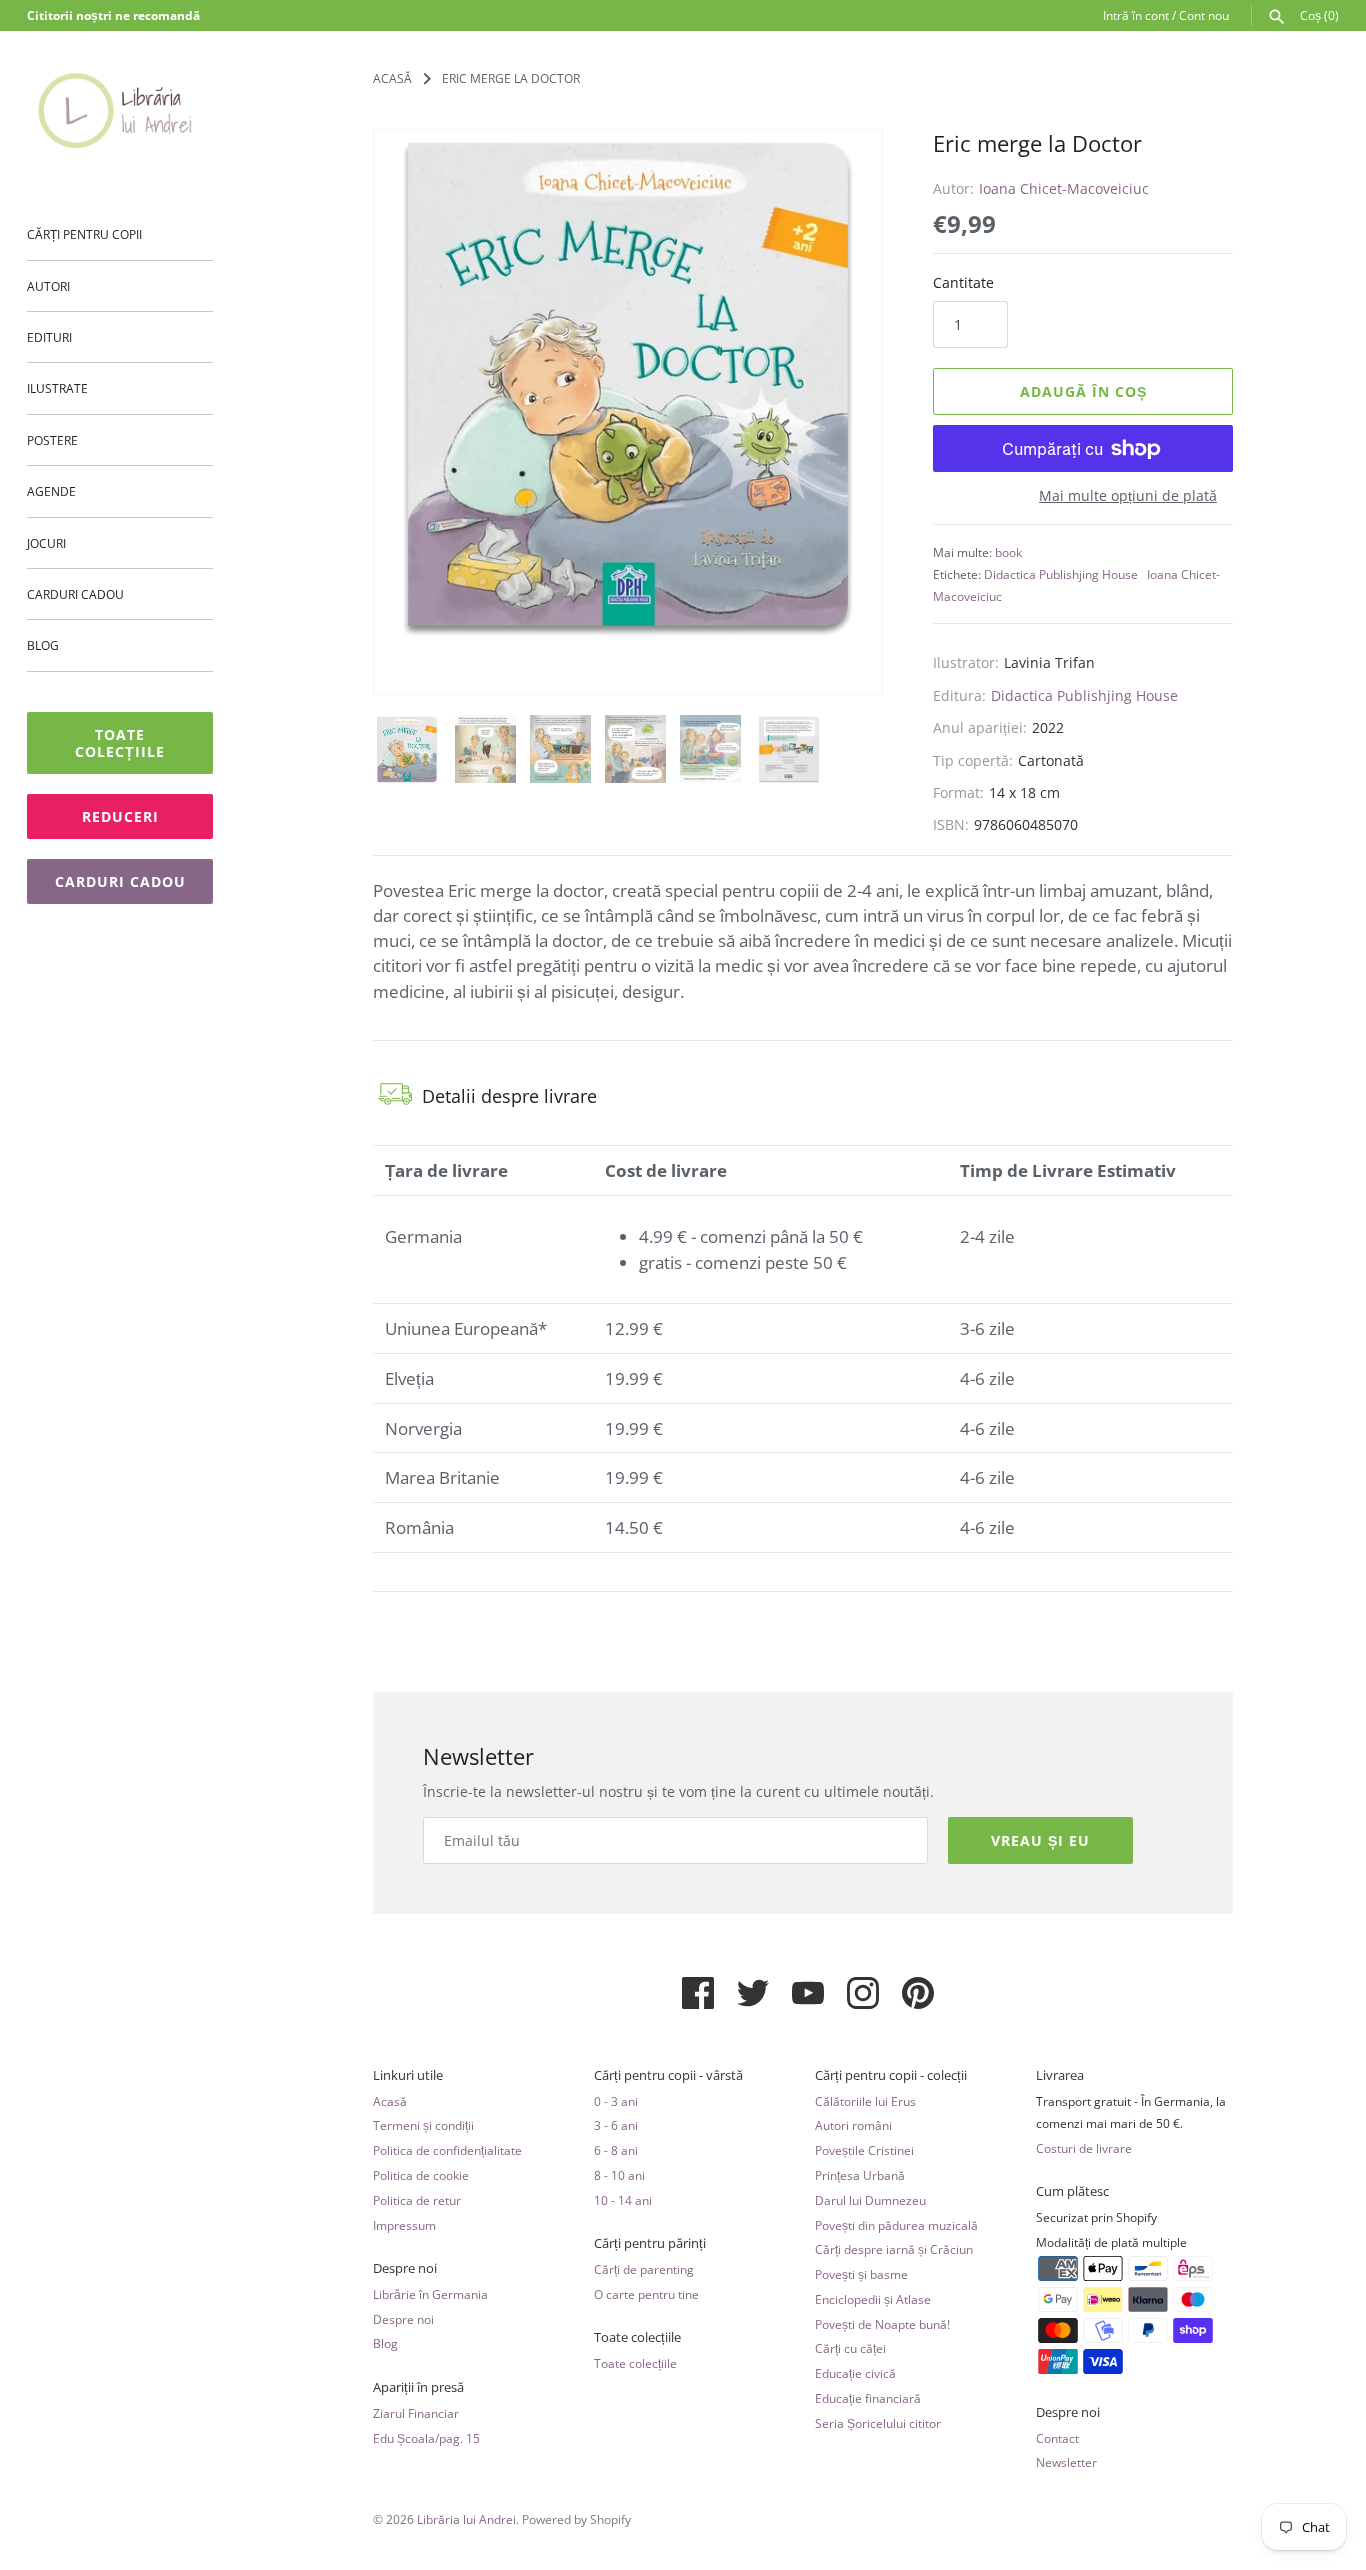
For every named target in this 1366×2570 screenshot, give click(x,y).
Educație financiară (868, 2398)
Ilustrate (57, 388)
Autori (48, 286)
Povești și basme (861, 2274)
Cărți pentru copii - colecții (891, 2075)
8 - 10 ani (619, 2175)
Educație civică (855, 2373)
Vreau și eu (1040, 1840)
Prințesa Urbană (860, 2175)
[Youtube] (808, 2001)
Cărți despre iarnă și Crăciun (894, 2249)
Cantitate (963, 282)
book (1008, 552)
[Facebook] (698, 2001)
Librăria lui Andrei (466, 2519)
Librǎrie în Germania (430, 2294)
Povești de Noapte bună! (882, 2324)
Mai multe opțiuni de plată (1128, 495)
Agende (51, 491)
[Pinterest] (918, 2001)
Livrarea (1060, 2075)
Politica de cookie (421, 2175)
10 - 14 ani (623, 2200)
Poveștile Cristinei (864, 2150)
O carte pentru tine (646, 2294)
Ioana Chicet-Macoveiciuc (1064, 188)
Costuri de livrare (1084, 2148)
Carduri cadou (75, 594)
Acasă (390, 2101)
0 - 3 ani (616, 2101)
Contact (1057, 2438)
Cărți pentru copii (84, 234)
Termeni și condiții (423, 2125)
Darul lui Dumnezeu (870, 2200)
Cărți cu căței (850, 2348)
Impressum (404, 2225)
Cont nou (1204, 15)
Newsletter (1066, 2462)
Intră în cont (1136, 15)
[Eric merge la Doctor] (628, 384)
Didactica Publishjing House (1061, 574)
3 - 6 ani (616, 2125)
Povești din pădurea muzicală (896, 2225)
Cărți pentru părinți (650, 2243)
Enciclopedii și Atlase (873, 2299)
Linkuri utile (408, 2075)
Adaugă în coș (1083, 391)
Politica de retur (417, 2200)
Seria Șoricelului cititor (878, 2423)
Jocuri (46, 543)
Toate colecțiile (120, 743)
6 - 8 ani (616, 2150)
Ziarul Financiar (416, 2413)
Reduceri (120, 816)
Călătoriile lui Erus (865, 2101)
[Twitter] (753, 2001)
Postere (52, 440)
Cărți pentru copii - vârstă (668, 2075)
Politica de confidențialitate (447, 2150)
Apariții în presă (418, 2387)
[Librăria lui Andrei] (120, 110)
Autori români (853, 2125)
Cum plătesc (1072, 2191)
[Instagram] (863, 2001)
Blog (43, 645)
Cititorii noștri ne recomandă (113, 15)
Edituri (49, 337)
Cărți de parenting (644, 2269)
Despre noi (405, 2268)
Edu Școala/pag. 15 (426, 2438)
